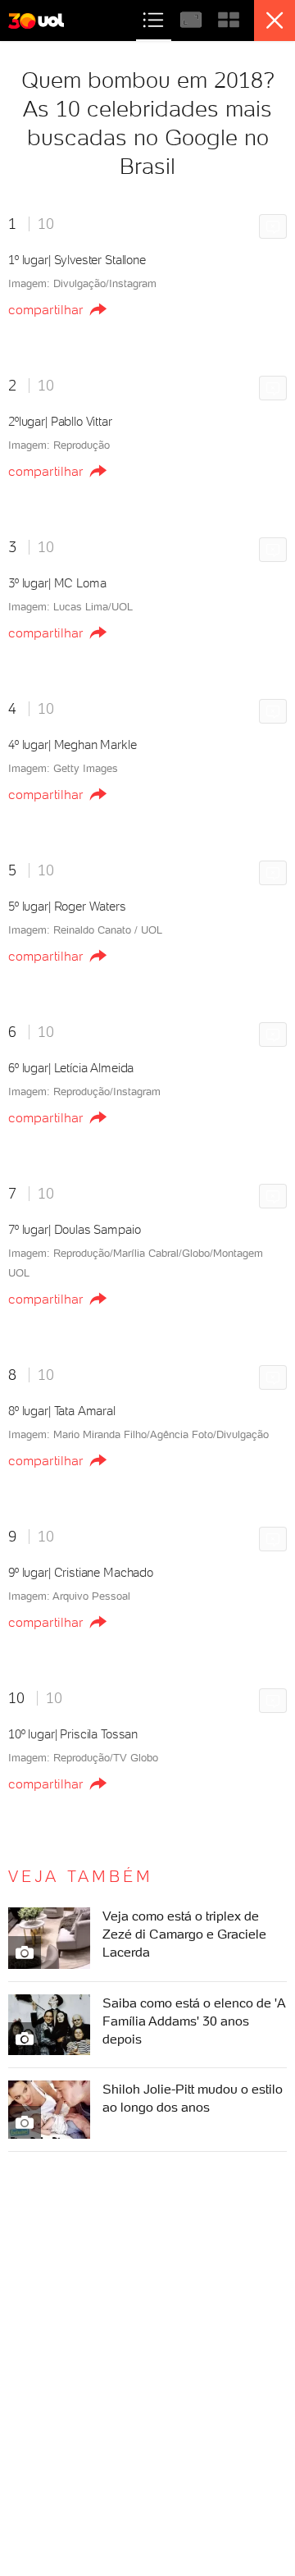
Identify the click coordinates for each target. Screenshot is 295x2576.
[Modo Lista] (155, 18)
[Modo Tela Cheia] (193, 18)
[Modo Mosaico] (229, 18)
